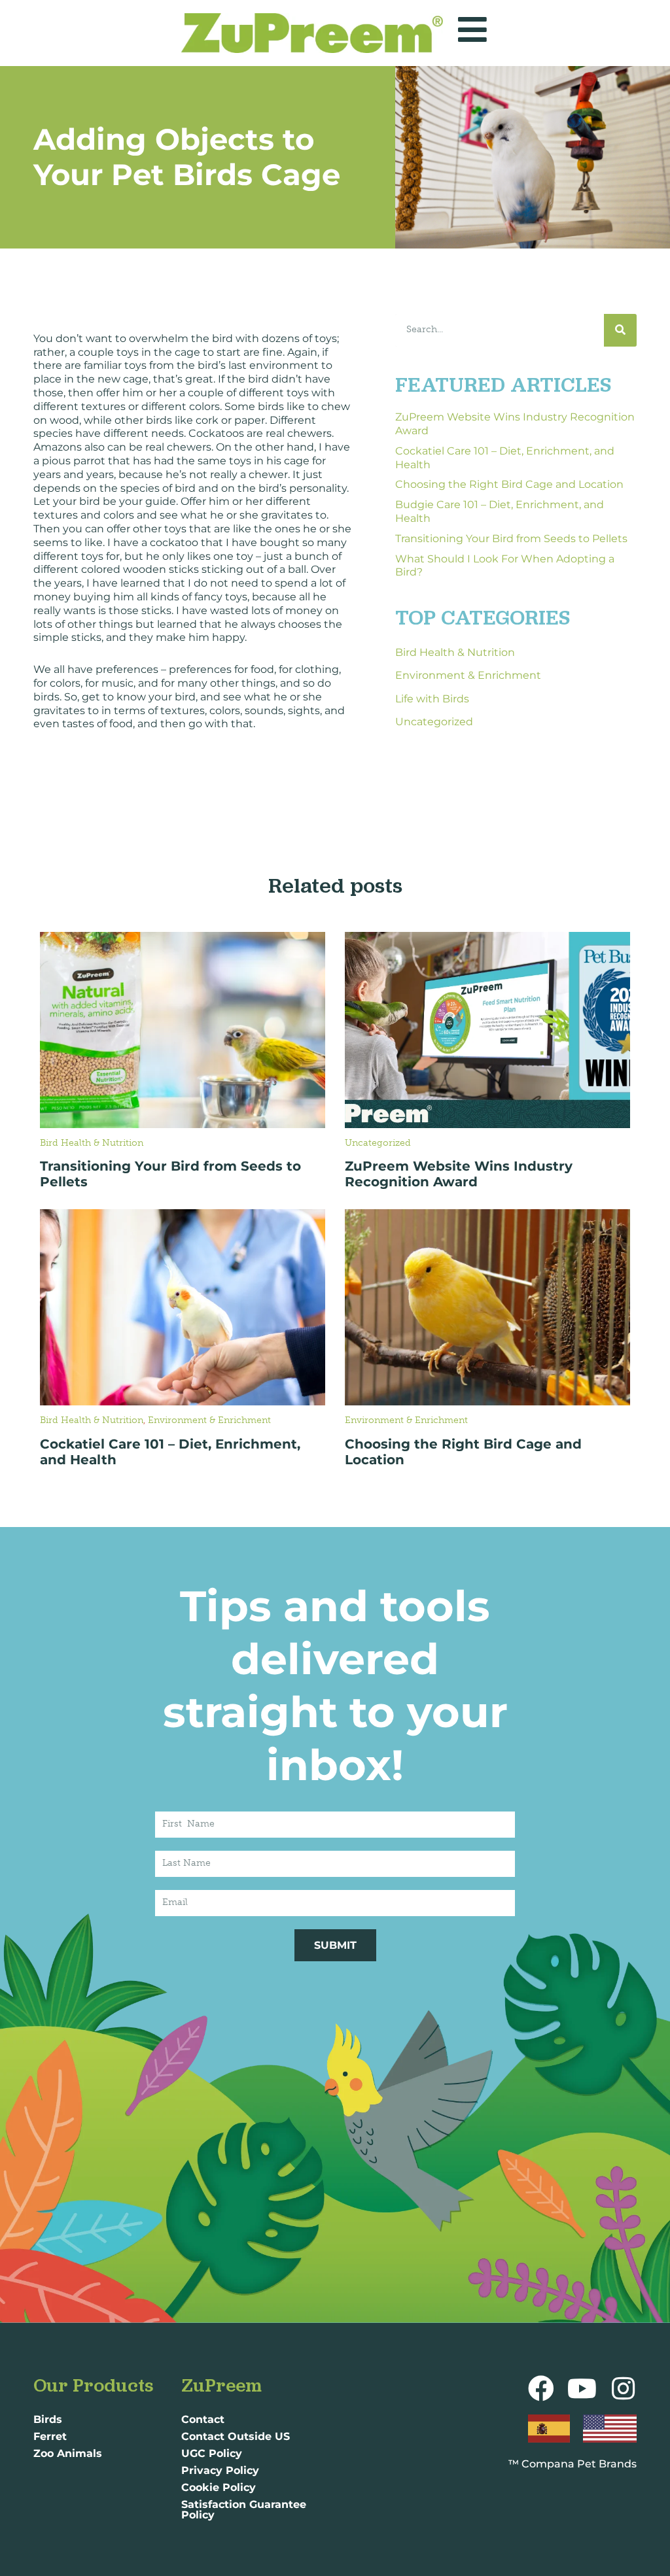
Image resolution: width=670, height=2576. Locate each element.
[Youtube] (582, 2388)
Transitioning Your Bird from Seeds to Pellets (511, 539)
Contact (203, 2419)
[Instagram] (624, 2388)
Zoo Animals (68, 2453)
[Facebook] (541, 2388)
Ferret (50, 2436)
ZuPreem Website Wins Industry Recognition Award (459, 1174)
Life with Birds (432, 699)
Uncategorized (434, 722)
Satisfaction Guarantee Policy (244, 2510)
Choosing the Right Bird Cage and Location (509, 484)
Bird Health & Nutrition (455, 652)
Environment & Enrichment (468, 675)
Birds (48, 2419)
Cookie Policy (219, 2487)
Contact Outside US (236, 2436)
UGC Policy (212, 2453)
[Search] (620, 330)
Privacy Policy (220, 2470)
